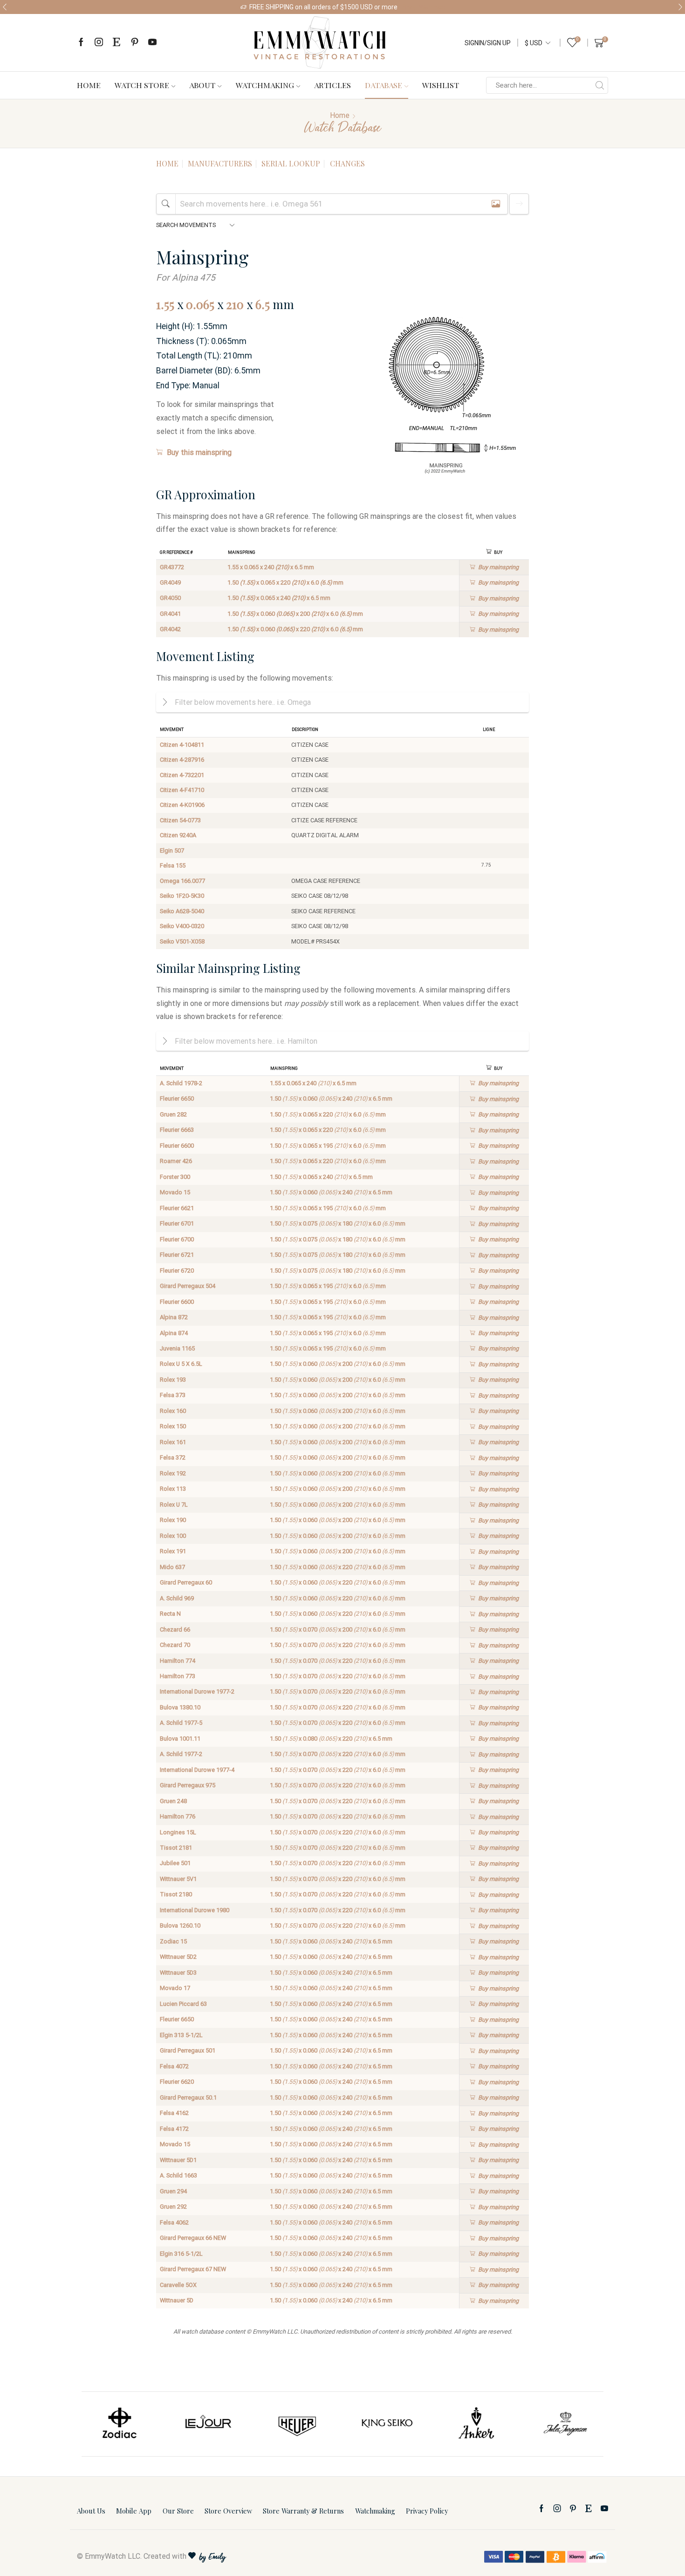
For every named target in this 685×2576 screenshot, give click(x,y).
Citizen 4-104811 (182, 745)
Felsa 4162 (174, 2113)
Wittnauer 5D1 (178, 2160)
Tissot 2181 (176, 1848)
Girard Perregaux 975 (188, 1785)
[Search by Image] (496, 204)
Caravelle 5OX (178, 2285)
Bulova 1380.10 (180, 1707)
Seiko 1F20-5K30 (182, 896)
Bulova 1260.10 (180, 1925)
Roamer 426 (176, 1161)
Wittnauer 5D (177, 2300)
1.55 (165, 304)
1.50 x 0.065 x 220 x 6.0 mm (285, 582)
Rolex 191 (173, 1551)
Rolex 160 (173, 1411)
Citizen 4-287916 (182, 760)
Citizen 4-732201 (182, 775)
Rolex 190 (173, 1520)
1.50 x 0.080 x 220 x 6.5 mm (331, 1739)
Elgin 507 (172, 851)
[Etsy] (116, 43)
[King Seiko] (387, 2424)
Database (384, 85)
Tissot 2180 (176, 1894)
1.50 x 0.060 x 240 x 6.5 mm (331, 1099)
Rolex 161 (173, 1442)
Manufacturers (220, 163)
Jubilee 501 (175, 1863)
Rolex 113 (173, 1489)
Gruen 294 (173, 2191)
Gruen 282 (173, 1114)
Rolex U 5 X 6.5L (181, 1364)
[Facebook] (81, 43)
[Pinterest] (135, 43)
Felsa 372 (173, 1457)
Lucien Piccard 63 (183, 2004)
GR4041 (170, 614)
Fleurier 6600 (177, 1146)
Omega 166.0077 (182, 881)
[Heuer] (298, 2424)
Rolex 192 (173, 1473)
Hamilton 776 (178, 1816)
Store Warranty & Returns (303, 2511)
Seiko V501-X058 (182, 941)
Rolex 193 (173, 1380)
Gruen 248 (173, 1801)
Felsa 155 (173, 865)
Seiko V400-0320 (182, 926)
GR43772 (172, 567)
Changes (347, 163)
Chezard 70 (175, 1645)
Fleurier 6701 (177, 1223)
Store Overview (228, 2511)
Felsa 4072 (174, 2066)
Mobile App (134, 2511)
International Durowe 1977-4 (197, 1770)
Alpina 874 (174, 1333)
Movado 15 (175, 1192)
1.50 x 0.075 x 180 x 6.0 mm (338, 1223)
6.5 (263, 304)
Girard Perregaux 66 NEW (193, 2238)
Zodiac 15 (173, 1941)
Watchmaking (265, 85)
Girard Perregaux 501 (188, 2050)
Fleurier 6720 (177, 1271)
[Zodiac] (119, 2424)
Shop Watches (424, 7)
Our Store (178, 2511)
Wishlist (441, 85)
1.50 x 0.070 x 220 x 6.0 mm (338, 1645)
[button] (5, 7)
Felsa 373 (173, 1395)
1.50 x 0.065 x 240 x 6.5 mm (279, 598)
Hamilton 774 (178, 1661)
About (202, 85)
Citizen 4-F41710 (182, 790)
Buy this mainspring (199, 452)
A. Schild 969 (177, 1598)
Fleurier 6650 (177, 1099)
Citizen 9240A (178, 835)
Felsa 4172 (174, 2129)
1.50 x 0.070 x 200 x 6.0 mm (338, 1629)
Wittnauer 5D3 (178, 1973)
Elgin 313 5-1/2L (181, 2035)
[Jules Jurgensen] (566, 2424)
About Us (91, 2511)
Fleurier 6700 (177, 1239)
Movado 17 (175, 1988)
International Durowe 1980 (195, 1910)
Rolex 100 (173, 1536)
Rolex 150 (173, 1426)
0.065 (200, 304)
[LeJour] (208, 2424)
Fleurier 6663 (177, 1130)
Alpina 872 (174, 1317)
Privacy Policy (427, 2511)
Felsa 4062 (174, 2222)
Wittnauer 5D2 (178, 1957)
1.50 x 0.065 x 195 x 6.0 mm (328, 1146)
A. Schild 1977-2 (181, 1754)
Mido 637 (172, 1567)
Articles (332, 85)
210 (235, 304)
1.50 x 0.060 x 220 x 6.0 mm (295, 629)
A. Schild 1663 (178, 2175)
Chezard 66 (175, 1629)
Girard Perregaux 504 (188, 1286)
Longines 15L (178, 1832)
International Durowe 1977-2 (197, 1691)
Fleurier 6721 (177, 1255)
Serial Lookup (291, 163)
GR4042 (170, 629)
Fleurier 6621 (177, 1208)
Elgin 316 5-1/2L (181, 2254)
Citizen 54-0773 (180, 820)
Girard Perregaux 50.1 (188, 2097)
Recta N (170, 1614)
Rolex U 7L (174, 1505)
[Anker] (476, 2424)
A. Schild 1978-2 (181, 1083)
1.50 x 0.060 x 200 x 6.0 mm (295, 614)
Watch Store (142, 85)
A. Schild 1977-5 (181, 1723)
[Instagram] (99, 43)
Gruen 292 (173, 2207)
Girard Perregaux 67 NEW (193, 2269)
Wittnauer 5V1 (178, 1879)
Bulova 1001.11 (180, 1739)
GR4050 (170, 598)
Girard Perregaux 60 (186, 1582)
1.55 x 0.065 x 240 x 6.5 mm (271, 567)
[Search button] (600, 85)
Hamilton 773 (178, 1676)
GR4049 (170, 582)
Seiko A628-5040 (182, 911)
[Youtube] (152, 43)
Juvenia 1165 (177, 1348)
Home (89, 85)
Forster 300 (175, 1177)
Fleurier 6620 (177, 2082)
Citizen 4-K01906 (182, 805)
